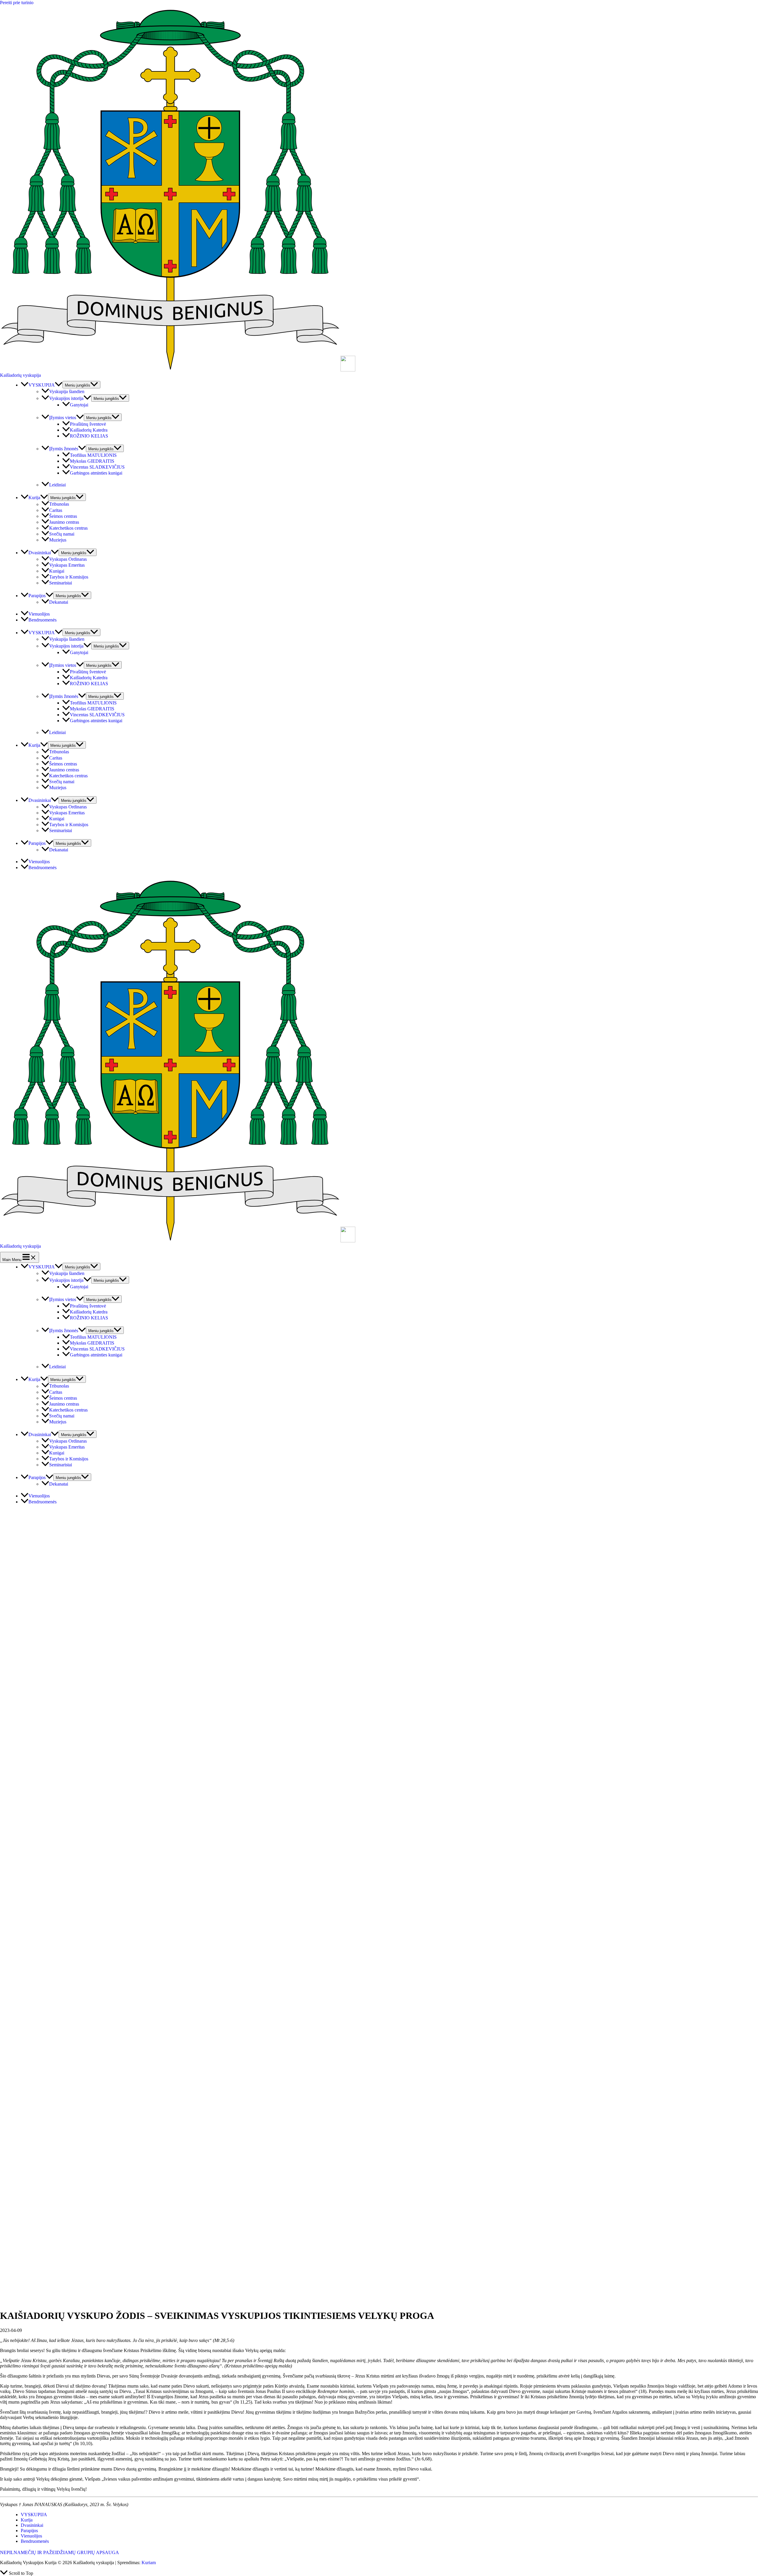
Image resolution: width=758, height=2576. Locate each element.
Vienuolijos (31, 2536)
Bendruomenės (35, 2541)
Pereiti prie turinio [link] (17, 3)
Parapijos (29, 2531)
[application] (59, 385)
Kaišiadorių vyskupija (20, 375)
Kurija (27, 2520)
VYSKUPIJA (34, 2515)
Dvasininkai (32, 2525)
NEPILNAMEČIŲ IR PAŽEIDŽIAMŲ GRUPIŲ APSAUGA (60, 2552)
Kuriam (149, 2563)
